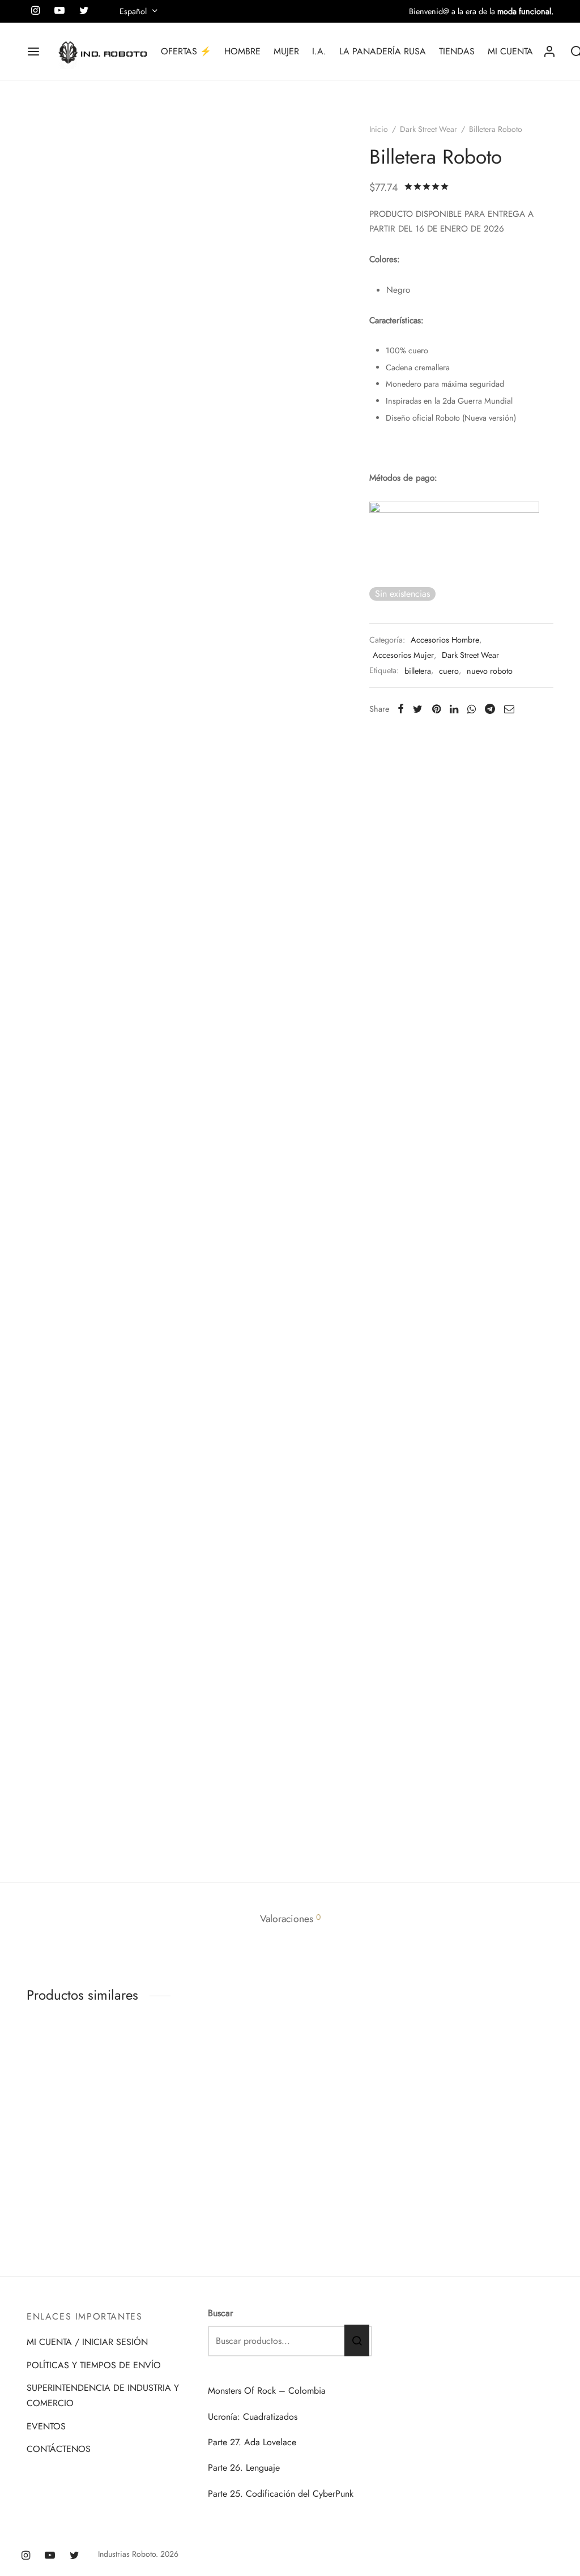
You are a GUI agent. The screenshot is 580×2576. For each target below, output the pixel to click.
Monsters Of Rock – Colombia (267, 2391)
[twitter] (74, 2556)
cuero (449, 671)
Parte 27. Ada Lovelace (252, 2442)
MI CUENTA (510, 51)
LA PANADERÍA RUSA (383, 51)
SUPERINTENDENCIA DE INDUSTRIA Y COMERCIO (103, 2395)
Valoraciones (290, 1919)
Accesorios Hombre (445, 640)
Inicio (379, 129)
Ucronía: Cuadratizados (253, 2417)
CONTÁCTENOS (59, 2449)
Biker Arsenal (52, 2231)
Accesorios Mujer (403, 655)
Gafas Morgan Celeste (341, 2231)
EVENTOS (46, 2426)
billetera (418, 671)
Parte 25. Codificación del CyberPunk (281, 2494)
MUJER (286, 51)
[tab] (290, 1919)
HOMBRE (242, 51)
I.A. (319, 51)
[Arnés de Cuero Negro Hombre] (222, 2137)
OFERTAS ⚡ (186, 51)
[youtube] (50, 2556)
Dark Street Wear (428, 129)
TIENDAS (457, 51)
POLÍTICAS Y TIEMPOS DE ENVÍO (94, 2365)
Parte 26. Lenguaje (244, 2468)
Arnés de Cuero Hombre (481, 2231)
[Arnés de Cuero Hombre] (494, 2137)
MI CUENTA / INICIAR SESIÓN (87, 2342)
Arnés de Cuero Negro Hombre (206, 2236)
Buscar (220, 2313)
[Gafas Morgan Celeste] (358, 2137)
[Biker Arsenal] (86, 2137)
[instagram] (26, 2556)
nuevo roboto (490, 671)
